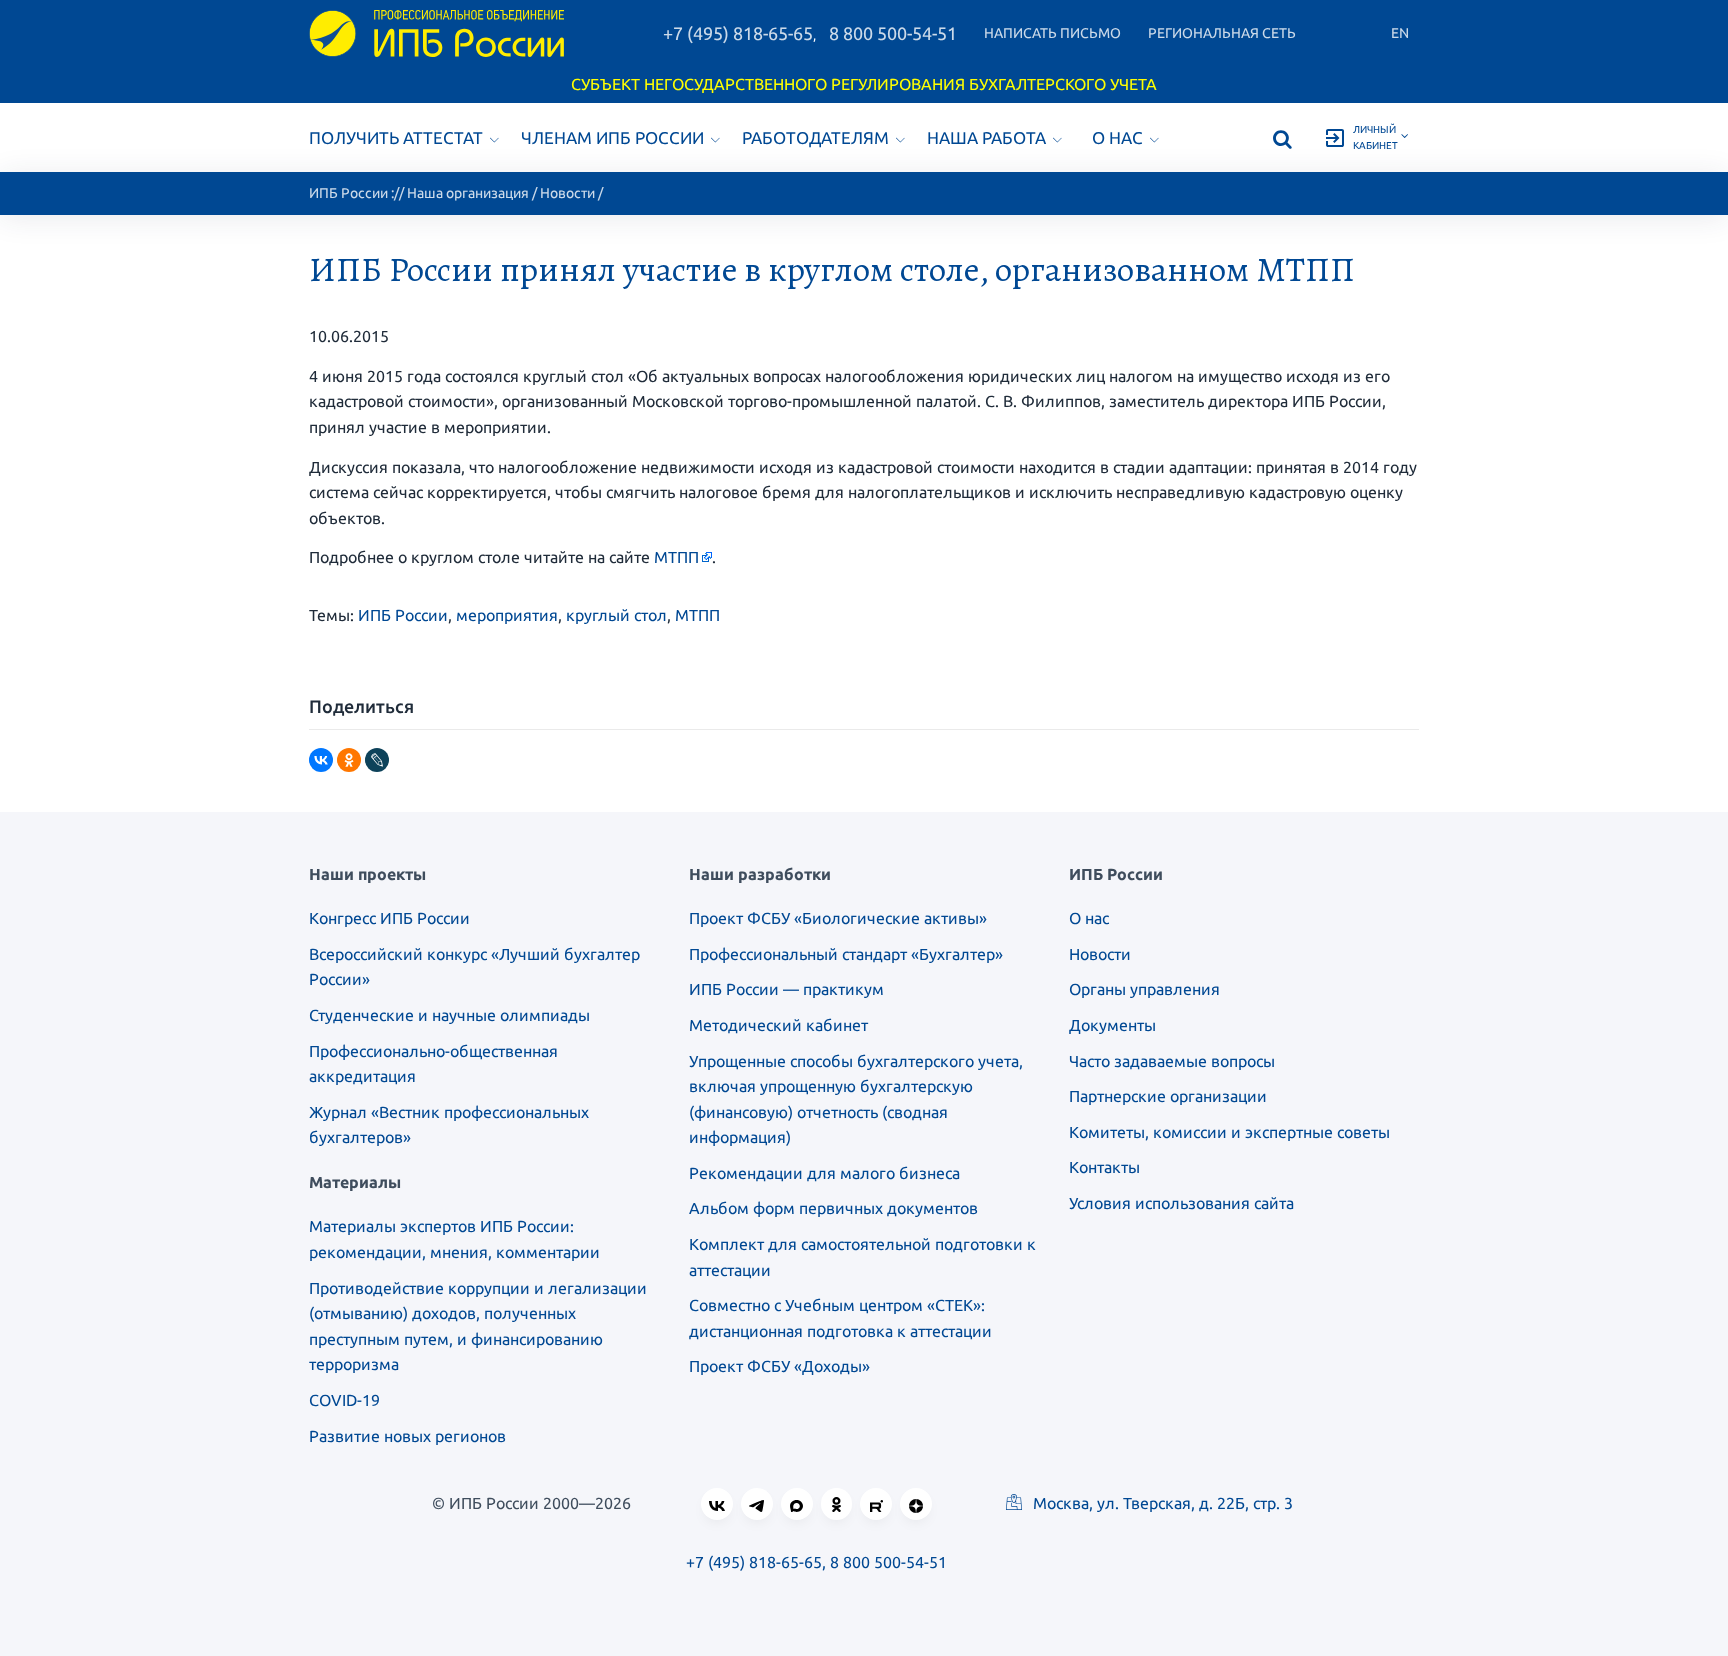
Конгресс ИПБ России (389, 918)
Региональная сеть (1222, 33)
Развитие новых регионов (407, 1436)
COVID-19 (344, 1400)
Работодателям (815, 137)
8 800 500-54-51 (893, 33)
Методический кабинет (778, 1025)
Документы (1112, 1025)
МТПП (676, 557)
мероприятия (507, 615)
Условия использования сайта (1181, 1203)
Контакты (1104, 1167)
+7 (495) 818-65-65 (738, 33)
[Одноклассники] (349, 760)
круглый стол (616, 615)
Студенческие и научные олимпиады (449, 1015)
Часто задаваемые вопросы (1172, 1061)
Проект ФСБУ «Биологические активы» (838, 918)
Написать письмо (1052, 33)
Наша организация (468, 193)
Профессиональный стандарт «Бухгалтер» (846, 954)
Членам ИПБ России (612, 137)
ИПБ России (348, 193)
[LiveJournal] (377, 760)
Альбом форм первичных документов (833, 1208)
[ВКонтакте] (321, 760)
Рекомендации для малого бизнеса (824, 1173)
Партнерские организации (1168, 1096)
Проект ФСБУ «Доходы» (779, 1366)
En (1400, 33)
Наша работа (986, 137)
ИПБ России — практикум (786, 989)
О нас (1117, 137)
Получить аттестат (396, 137)
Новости (567, 193)
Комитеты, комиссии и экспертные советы (1229, 1132)
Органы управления (1144, 989)
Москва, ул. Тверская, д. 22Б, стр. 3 (1161, 1503)
